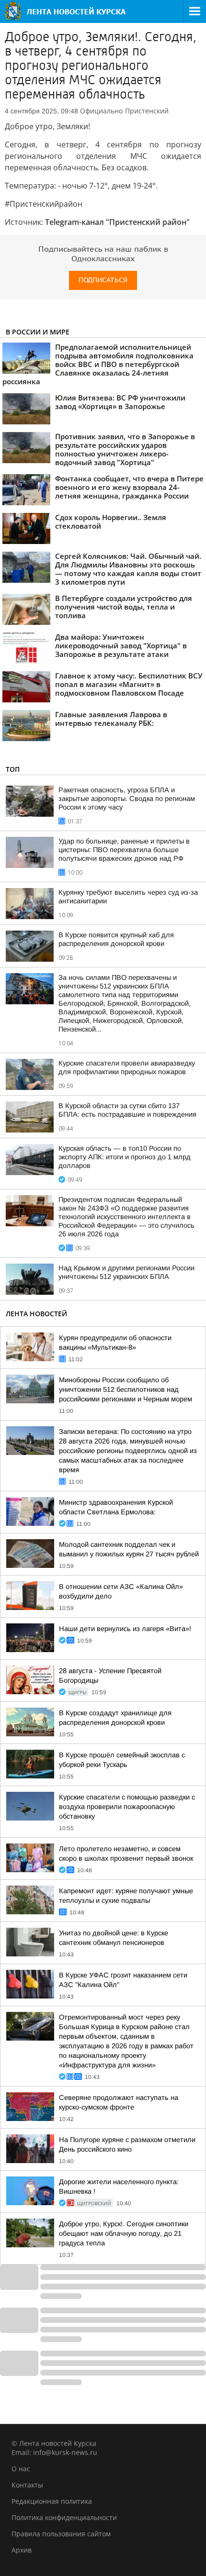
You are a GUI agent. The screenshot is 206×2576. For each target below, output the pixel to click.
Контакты (27, 2485)
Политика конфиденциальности (64, 2517)
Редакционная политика (52, 2501)
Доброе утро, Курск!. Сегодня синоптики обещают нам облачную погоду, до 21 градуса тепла (124, 2233)
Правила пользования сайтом (61, 2534)
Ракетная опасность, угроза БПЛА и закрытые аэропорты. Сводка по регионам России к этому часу (127, 799)
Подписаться (103, 280)
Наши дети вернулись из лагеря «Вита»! (125, 1629)
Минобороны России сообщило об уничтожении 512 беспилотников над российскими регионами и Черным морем (126, 1389)
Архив (22, 2550)
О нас (21, 2469)
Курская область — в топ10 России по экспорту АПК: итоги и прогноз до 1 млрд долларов (125, 1157)
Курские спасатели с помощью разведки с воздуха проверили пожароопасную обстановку (127, 1807)
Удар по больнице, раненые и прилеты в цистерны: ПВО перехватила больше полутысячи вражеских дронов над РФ (124, 850)
